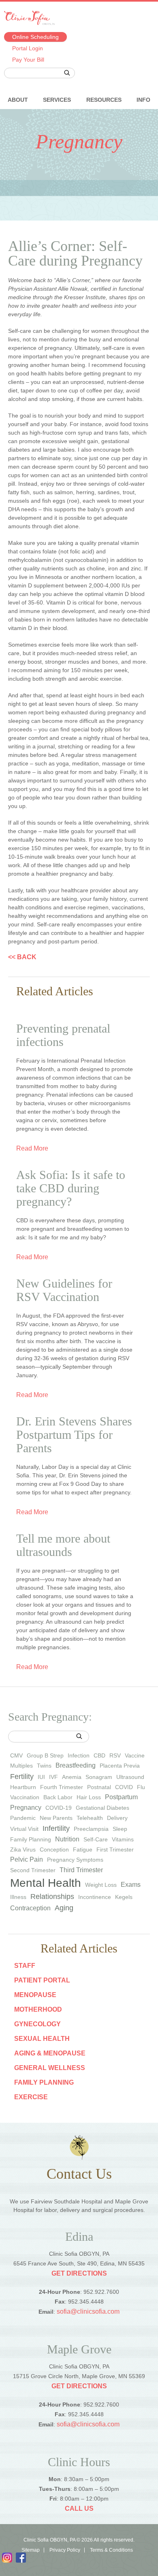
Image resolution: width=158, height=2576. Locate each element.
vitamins (123, 1839)
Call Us (79, 2508)
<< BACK (22, 957)
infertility (56, 1828)
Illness (18, 1897)
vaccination (25, 1797)
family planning (31, 1839)
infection (79, 1755)
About (18, 100)
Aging (64, 1908)
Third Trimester (81, 1870)
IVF (53, 1777)
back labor (58, 1797)
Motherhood (38, 2009)
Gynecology (37, 2024)
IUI (41, 1777)
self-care (96, 1839)
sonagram (99, 1777)
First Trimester (115, 1849)
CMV (16, 1755)
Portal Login (28, 48)
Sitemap (31, 2550)
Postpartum (121, 1797)
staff (25, 1966)
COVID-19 (59, 1808)
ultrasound (130, 1777)
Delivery (117, 1818)
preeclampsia (91, 1829)
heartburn (23, 1787)
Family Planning (44, 2082)
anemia (72, 1777)
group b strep (45, 1755)
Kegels (124, 1897)
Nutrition (67, 1839)
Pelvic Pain (27, 1859)
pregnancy (26, 1808)
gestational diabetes (102, 1808)
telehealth (90, 1818)
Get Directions (79, 2273)
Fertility (22, 1777)
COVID (124, 1787)
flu (141, 1787)
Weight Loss (101, 1885)
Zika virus (23, 1849)
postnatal (99, 1787)
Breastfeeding (76, 1765)
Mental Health (46, 1883)
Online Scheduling (35, 37)
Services (57, 100)
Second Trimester (33, 1870)
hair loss (89, 1797)
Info (143, 100)
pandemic (23, 1818)
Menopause (35, 1995)
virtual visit (24, 1829)
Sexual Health (42, 2039)
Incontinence (95, 1897)
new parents (56, 1818)
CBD (99, 1755)
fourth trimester (62, 1787)
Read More (32, 1149)
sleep (120, 1829)
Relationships (52, 1897)
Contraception (30, 1908)
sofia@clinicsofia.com (88, 2311)
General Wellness (50, 2068)
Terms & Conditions (111, 2550)
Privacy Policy (65, 2550)
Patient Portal (42, 1980)
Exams (131, 1885)
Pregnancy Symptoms (75, 1860)
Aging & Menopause (50, 2053)
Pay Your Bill (28, 60)
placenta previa (120, 1766)
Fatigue (83, 1849)
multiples (21, 1766)
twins (44, 1766)
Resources (104, 100)
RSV (115, 1755)
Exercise (31, 2097)
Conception (54, 1849)
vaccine (135, 1755)
